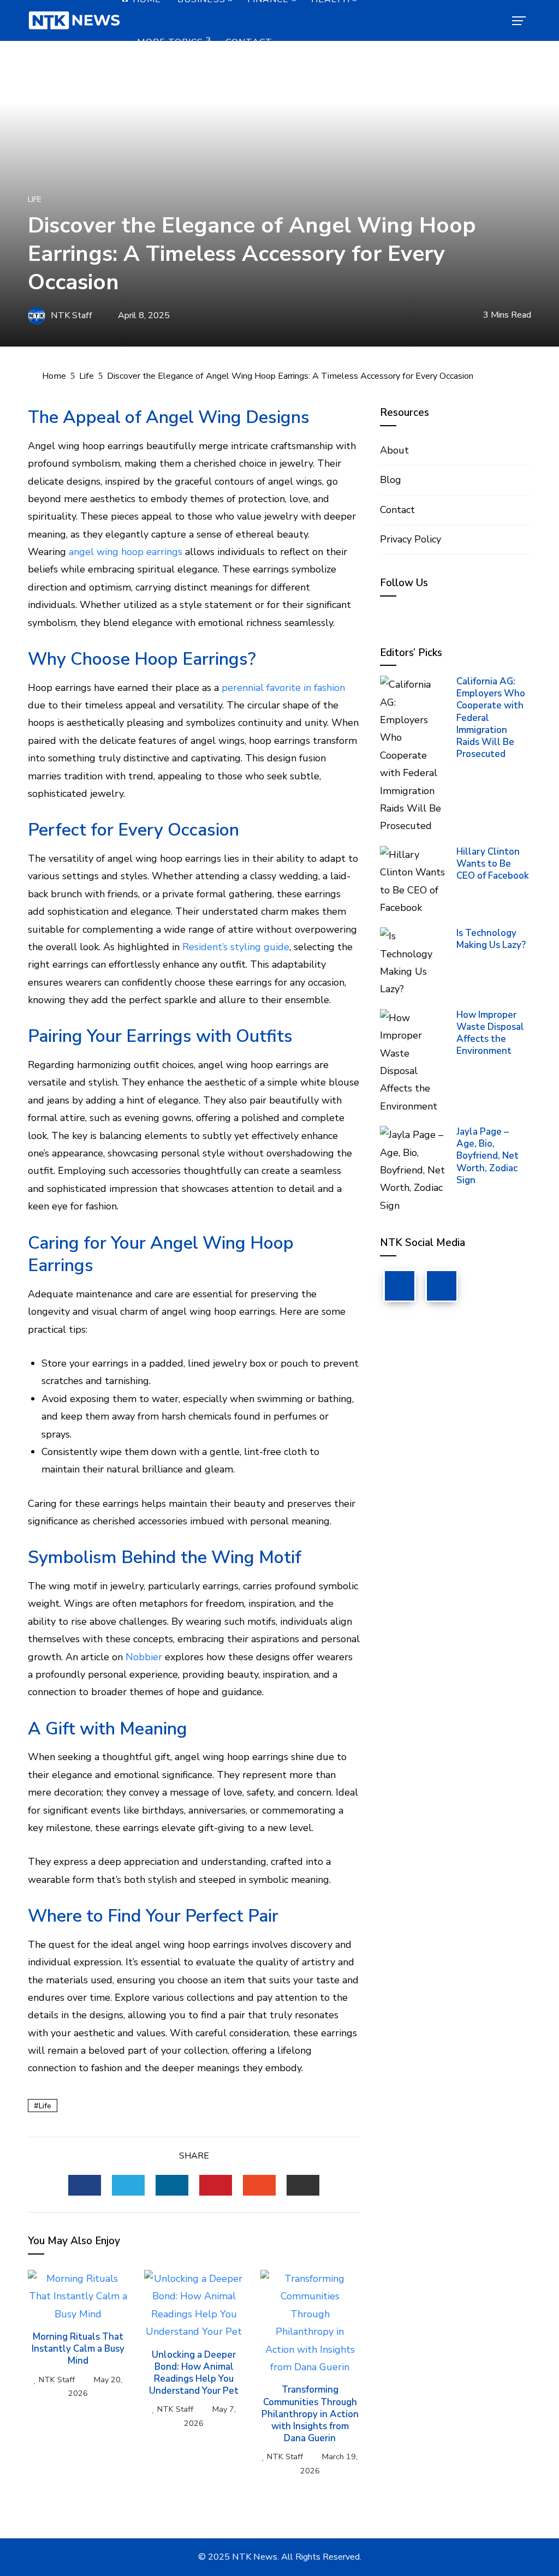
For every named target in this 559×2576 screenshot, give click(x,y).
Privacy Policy (411, 539)
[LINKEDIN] (172, 2185)
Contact (249, 42)
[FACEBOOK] (85, 2185)
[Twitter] (442, 1286)
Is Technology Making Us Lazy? (491, 939)
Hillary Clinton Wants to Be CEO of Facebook (493, 864)
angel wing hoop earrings (126, 552)
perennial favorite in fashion (283, 688)
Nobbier (144, 1657)
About (394, 450)
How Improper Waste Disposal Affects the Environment (490, 1033)
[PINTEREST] (216, 2185)
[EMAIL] (303, 2185)
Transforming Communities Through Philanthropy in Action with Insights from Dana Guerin (310, 2414)
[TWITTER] (128, 2185)
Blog (391, 480)
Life (35, 199)
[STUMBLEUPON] (259, 2185)
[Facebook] (400, 1286)
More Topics (170, 42)
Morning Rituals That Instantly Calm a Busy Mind (78, 2349)
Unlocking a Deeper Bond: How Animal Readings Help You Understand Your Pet (194, 2373)
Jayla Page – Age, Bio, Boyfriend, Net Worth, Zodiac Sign (487, 1156)
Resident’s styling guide (236, 947)
